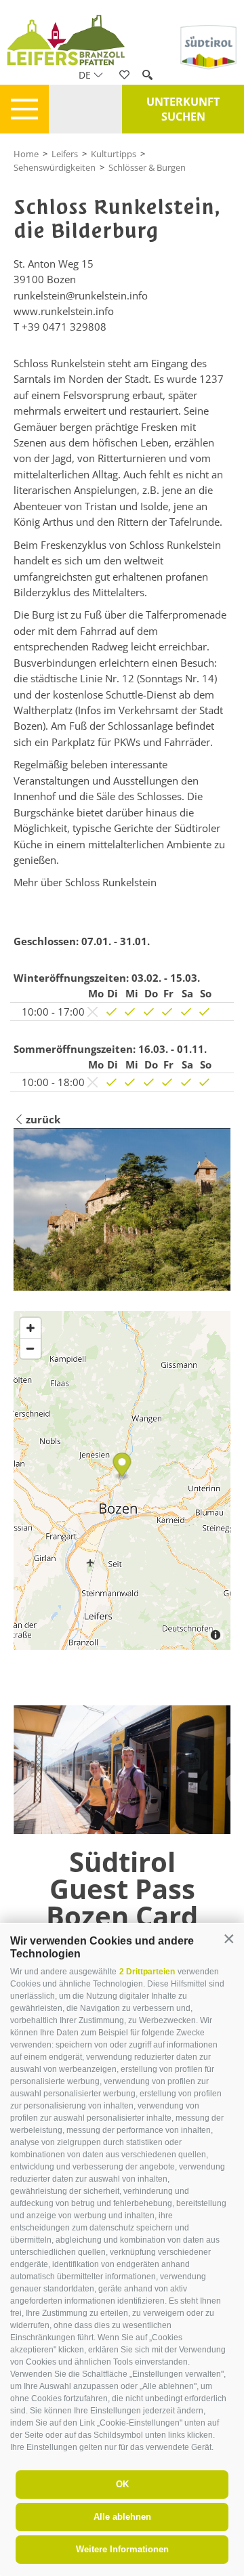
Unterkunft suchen (183, 109)
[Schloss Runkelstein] (122, 1209)
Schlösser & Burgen (147, 167)
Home (26, 154)
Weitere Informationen (122, 2549)
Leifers (65, 154)
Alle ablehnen (122, 2517)
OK (122, 2484)
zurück (43, 1119)
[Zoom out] (30, 1348)
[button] (229, 1939)
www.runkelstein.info (64, 311)
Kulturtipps (114, 154)
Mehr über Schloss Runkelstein (85, 882)
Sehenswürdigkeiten (55, 167)
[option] (122, 1907)
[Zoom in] (30, 1328)
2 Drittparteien (147, 1972)
